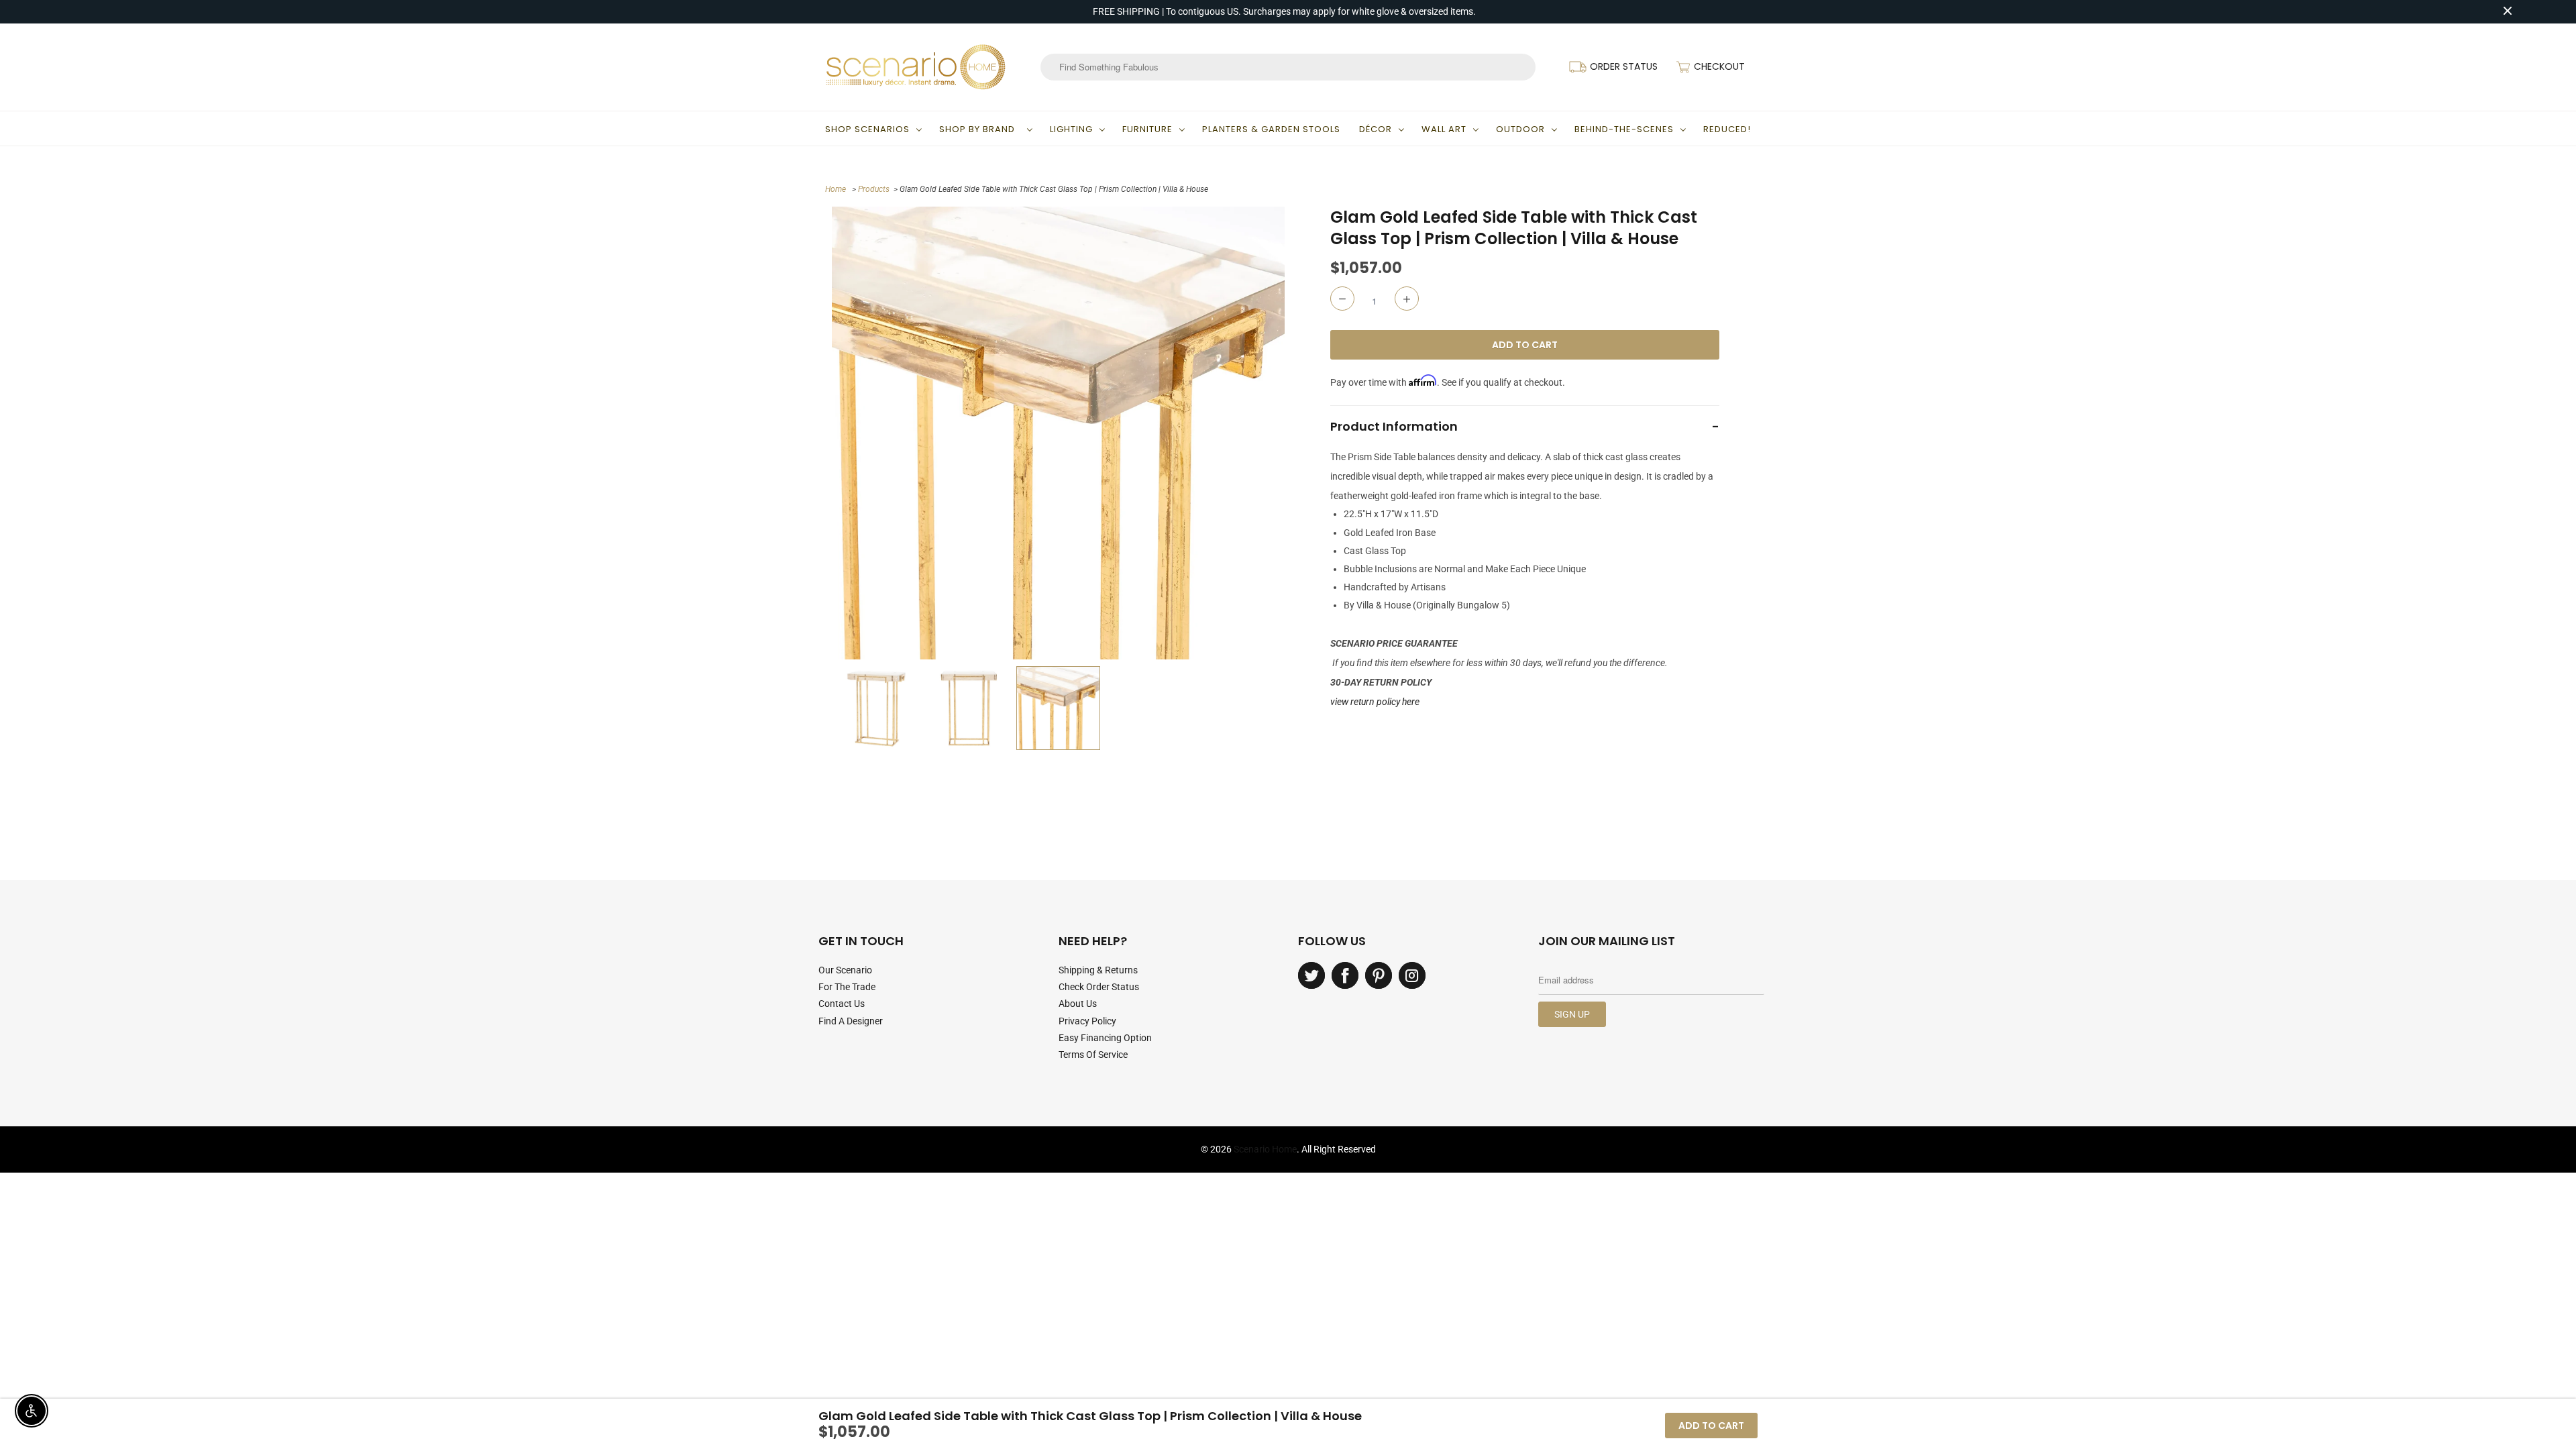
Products (874, 189)
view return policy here (1375, 702)
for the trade (847, 987)
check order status (1099, 987)
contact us (842, 1004)
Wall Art (1444, 129)
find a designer (851, 1021)
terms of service (1093, 1055)
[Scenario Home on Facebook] (1345, 975)
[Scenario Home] (916, 67)
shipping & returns (1098, 970)
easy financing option (1105, 1038)
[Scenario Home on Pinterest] (1379, 975)
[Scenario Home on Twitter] (1311, 975)
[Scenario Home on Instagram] (1412, 975)
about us (1078, 1004)
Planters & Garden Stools (1271, 129)
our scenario (845, 970)
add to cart (1711, 1426)
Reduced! (1727, 129)
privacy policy (1087, 1021)
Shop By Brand (980, 129)
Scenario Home (1265, 1149)
